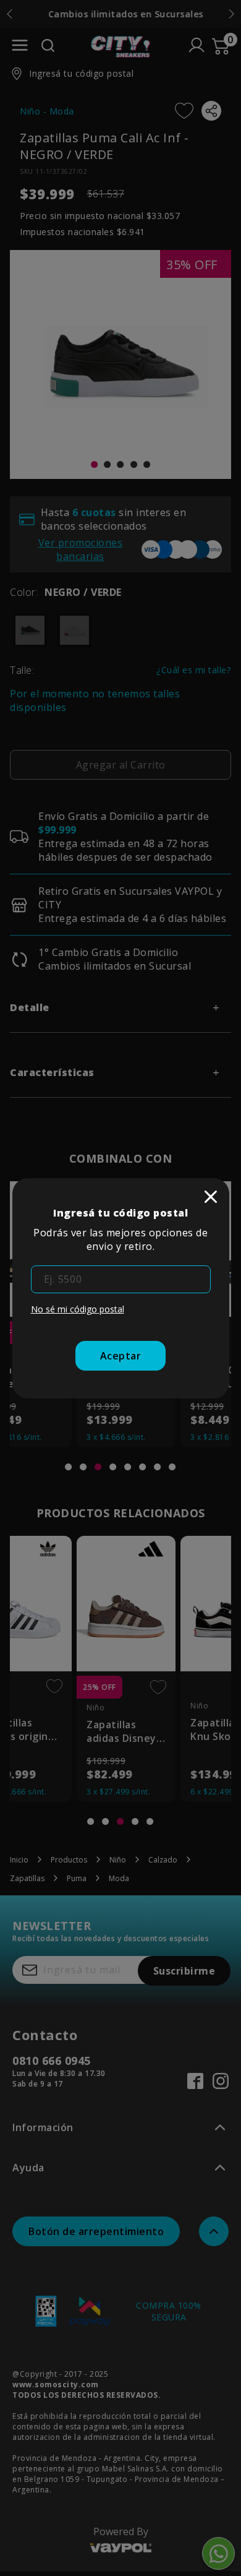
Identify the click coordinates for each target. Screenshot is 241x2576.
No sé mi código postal (78, 1309)
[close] (211, 1197)
